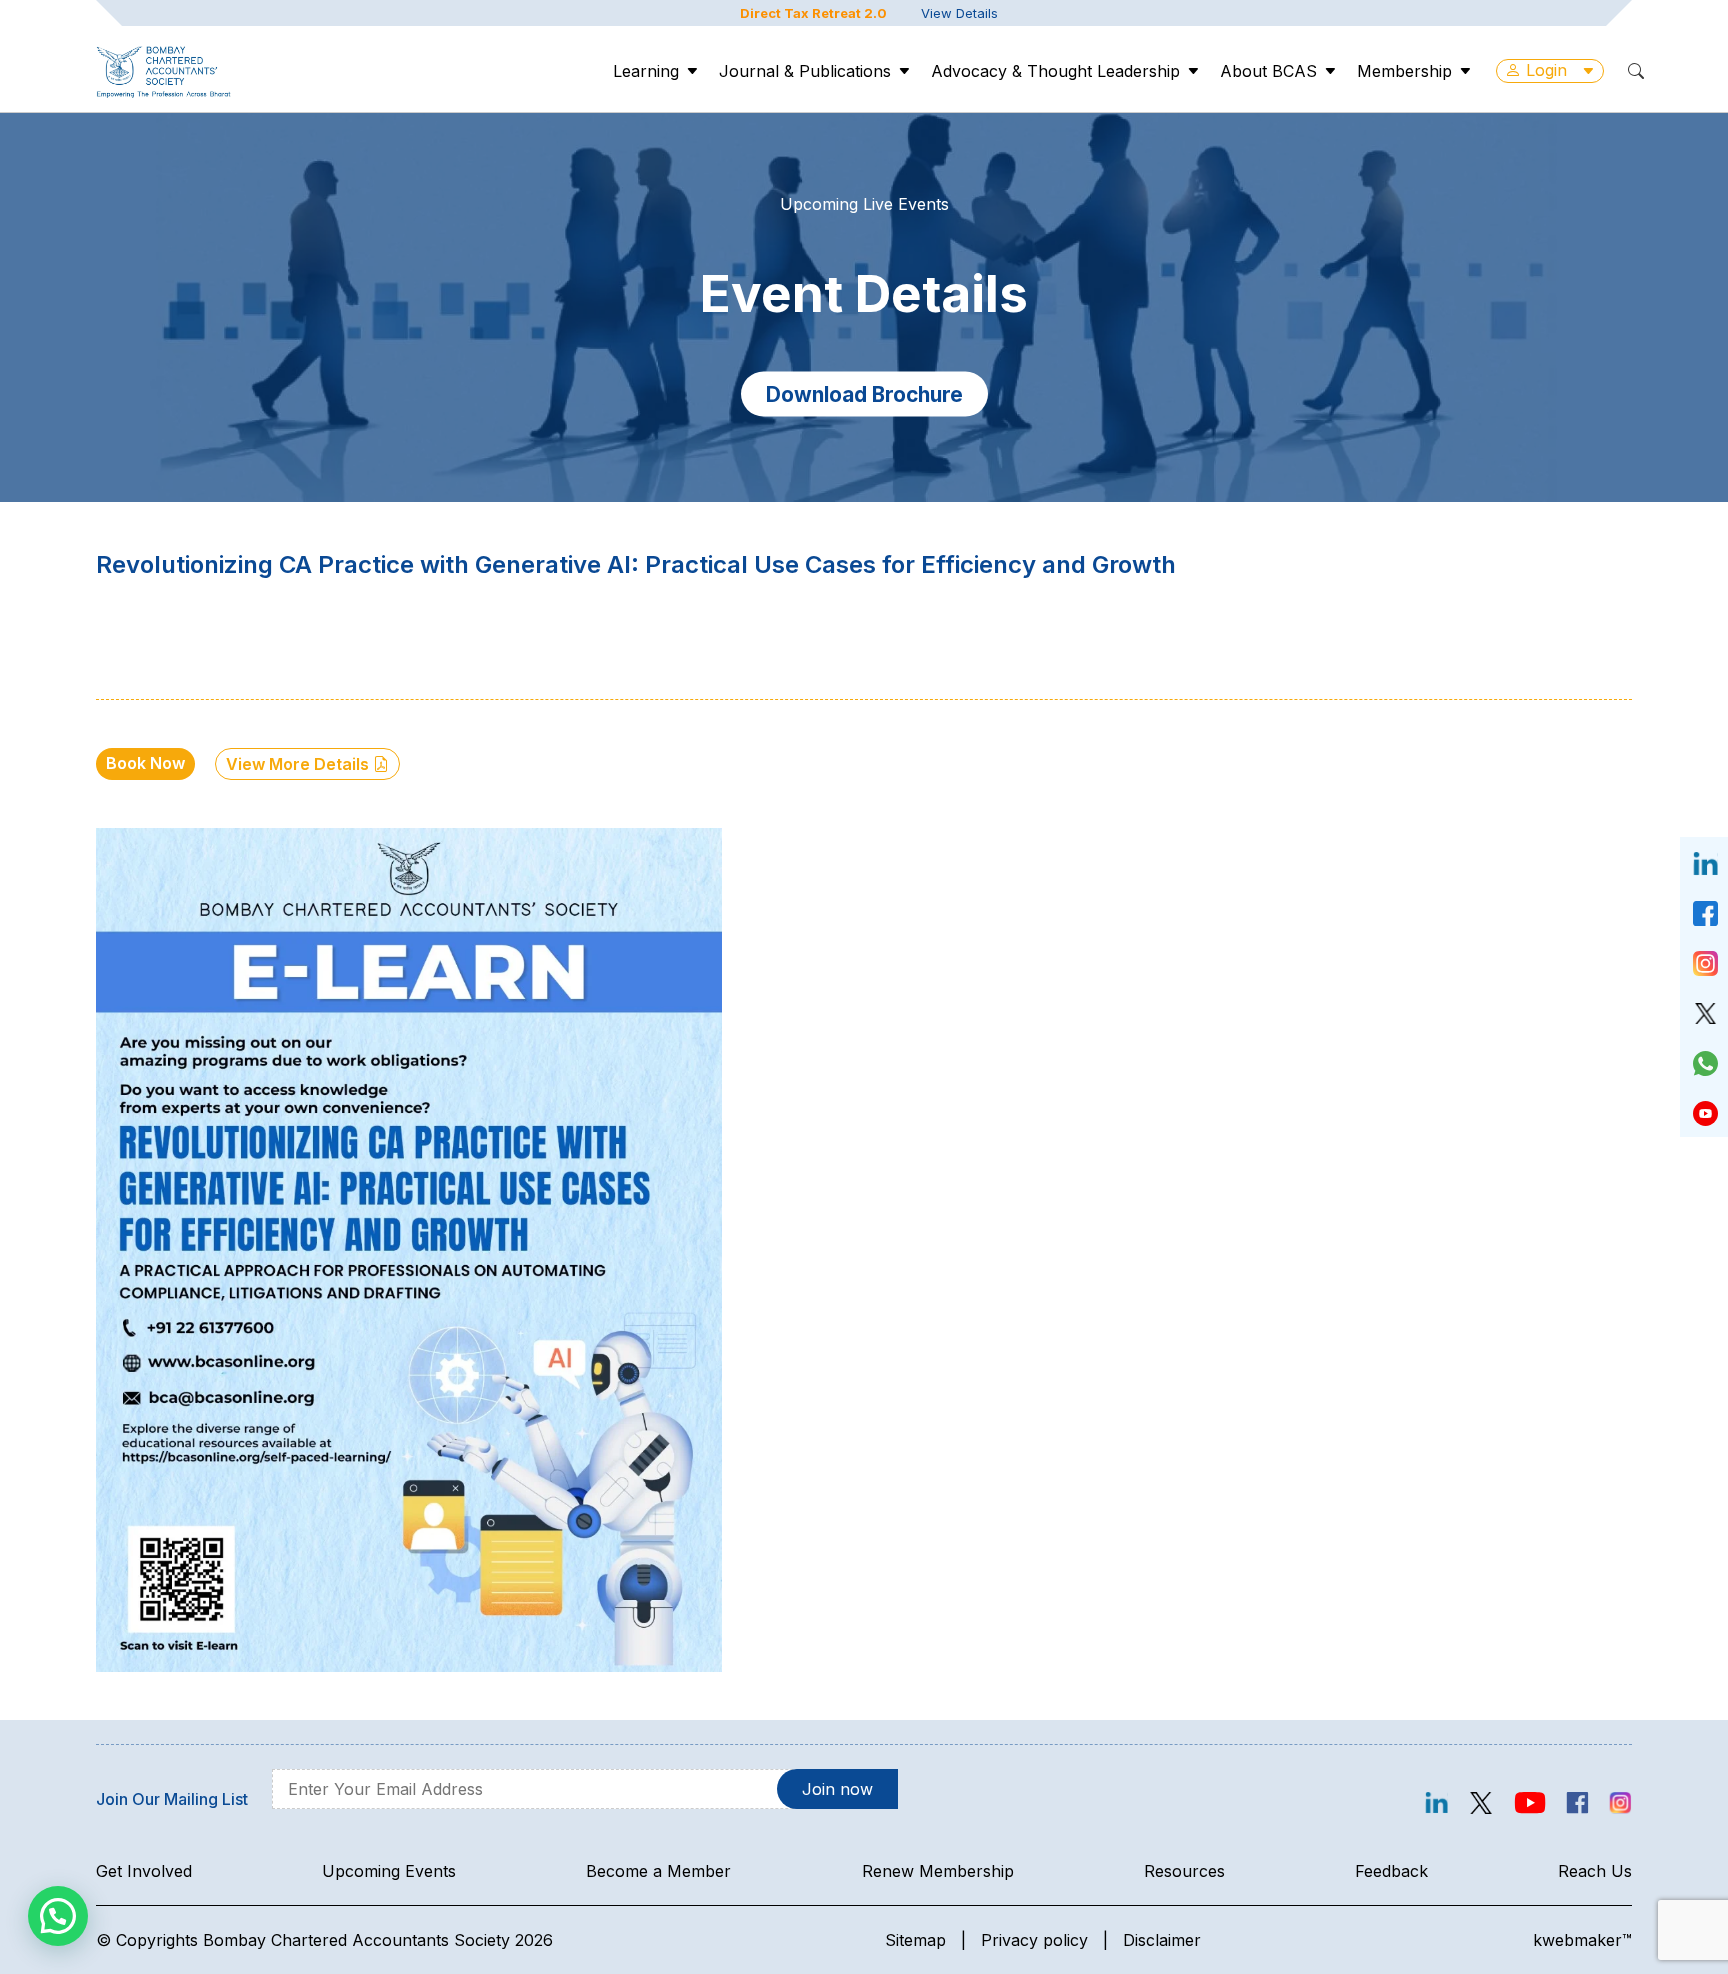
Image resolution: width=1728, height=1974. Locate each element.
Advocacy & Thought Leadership (1055, 71)
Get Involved (144, 1871)
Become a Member (658, 1871)
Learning (646, 71)
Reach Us (1595, 1871)
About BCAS (1268, 71)
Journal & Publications (805, 71)
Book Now (145, 763)
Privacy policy (1034, 1940)
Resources (1184, 1871)
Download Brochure (864, 393)
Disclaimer (1162, 1940)
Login (1546, 70)
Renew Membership (938, 1871)
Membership (1404, 71)
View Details (959, 13)
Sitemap (915, 1940)
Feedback (1391, 1871)
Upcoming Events (389, 1871)
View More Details (299, 764)
